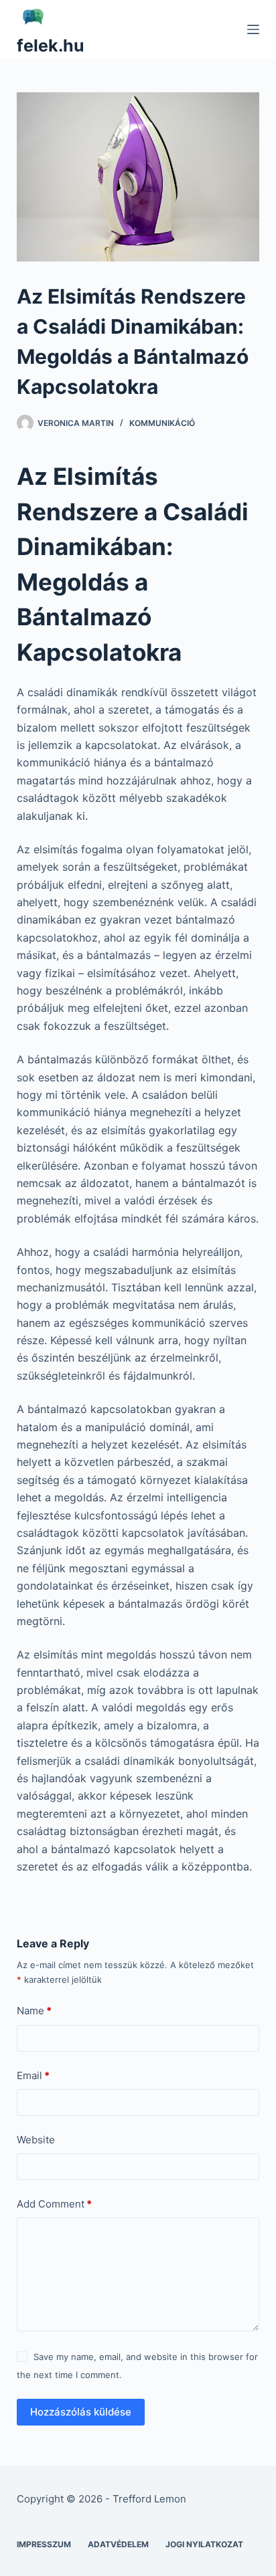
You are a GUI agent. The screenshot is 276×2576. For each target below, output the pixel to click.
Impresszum (44, 2544)
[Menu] (253, 29)
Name (34, 2011)
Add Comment (54, 2204)
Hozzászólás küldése (81, 2412)
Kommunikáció (162, 423)
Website (36, 2140)
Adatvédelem (118, 2544)
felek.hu (51, 45)
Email (33, 2075)
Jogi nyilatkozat (204, 2544)
